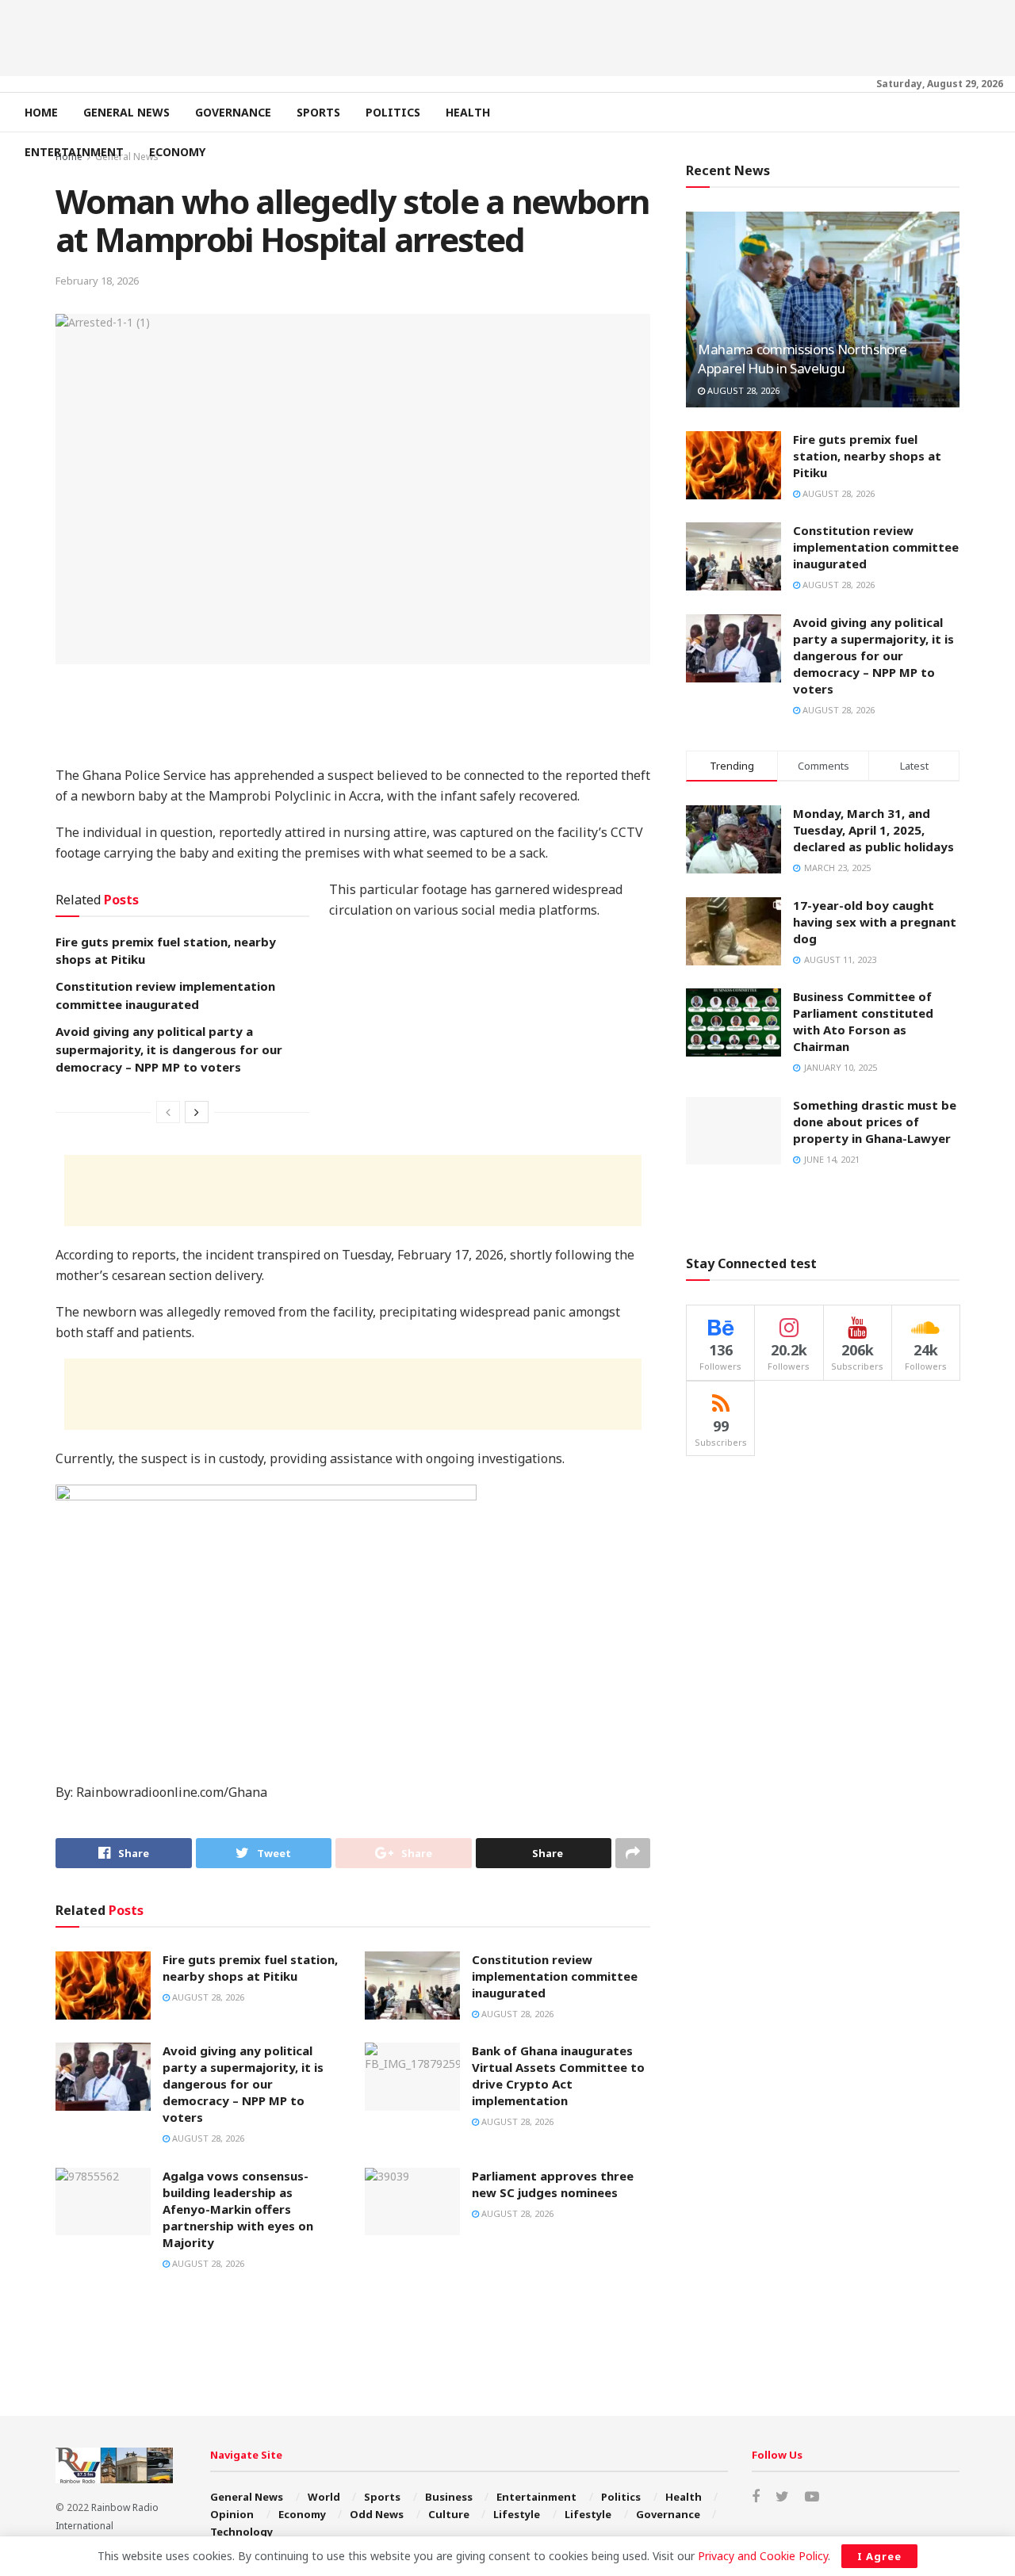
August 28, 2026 (207, 1997)
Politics (393, 112)
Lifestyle (517, 2514)
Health (468, 112)
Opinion (232, 2514)
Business (449, 2497)
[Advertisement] (507, 36)
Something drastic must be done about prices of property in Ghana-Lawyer (875, 1122)
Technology (241, 2532)
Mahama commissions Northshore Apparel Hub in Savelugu (802, 359)
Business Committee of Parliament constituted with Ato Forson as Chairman (863, 1021)
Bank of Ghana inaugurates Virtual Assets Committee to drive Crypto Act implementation (558, 2075)
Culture (449, 2514)
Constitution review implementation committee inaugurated (555, 1976)
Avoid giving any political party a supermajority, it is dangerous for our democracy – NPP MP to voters (169, 1049)
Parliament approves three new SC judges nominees (553, 2184)
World (324, 2497)
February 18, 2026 (97, 281)
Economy (177, 152)
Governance (233, 112)
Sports (318, 112)
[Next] (197, 1112)
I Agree (879, 2556)
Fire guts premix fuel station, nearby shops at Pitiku (250, 1968)
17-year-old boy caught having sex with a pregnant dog (875, 922)
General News (126, 112)
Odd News (377, 2514)
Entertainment (74, 152)
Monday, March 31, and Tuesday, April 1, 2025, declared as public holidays (873, 830)
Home (41, 112)
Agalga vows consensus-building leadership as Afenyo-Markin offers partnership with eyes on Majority (238, 2209)
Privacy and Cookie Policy (763, 2556)
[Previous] (168, 1112)
